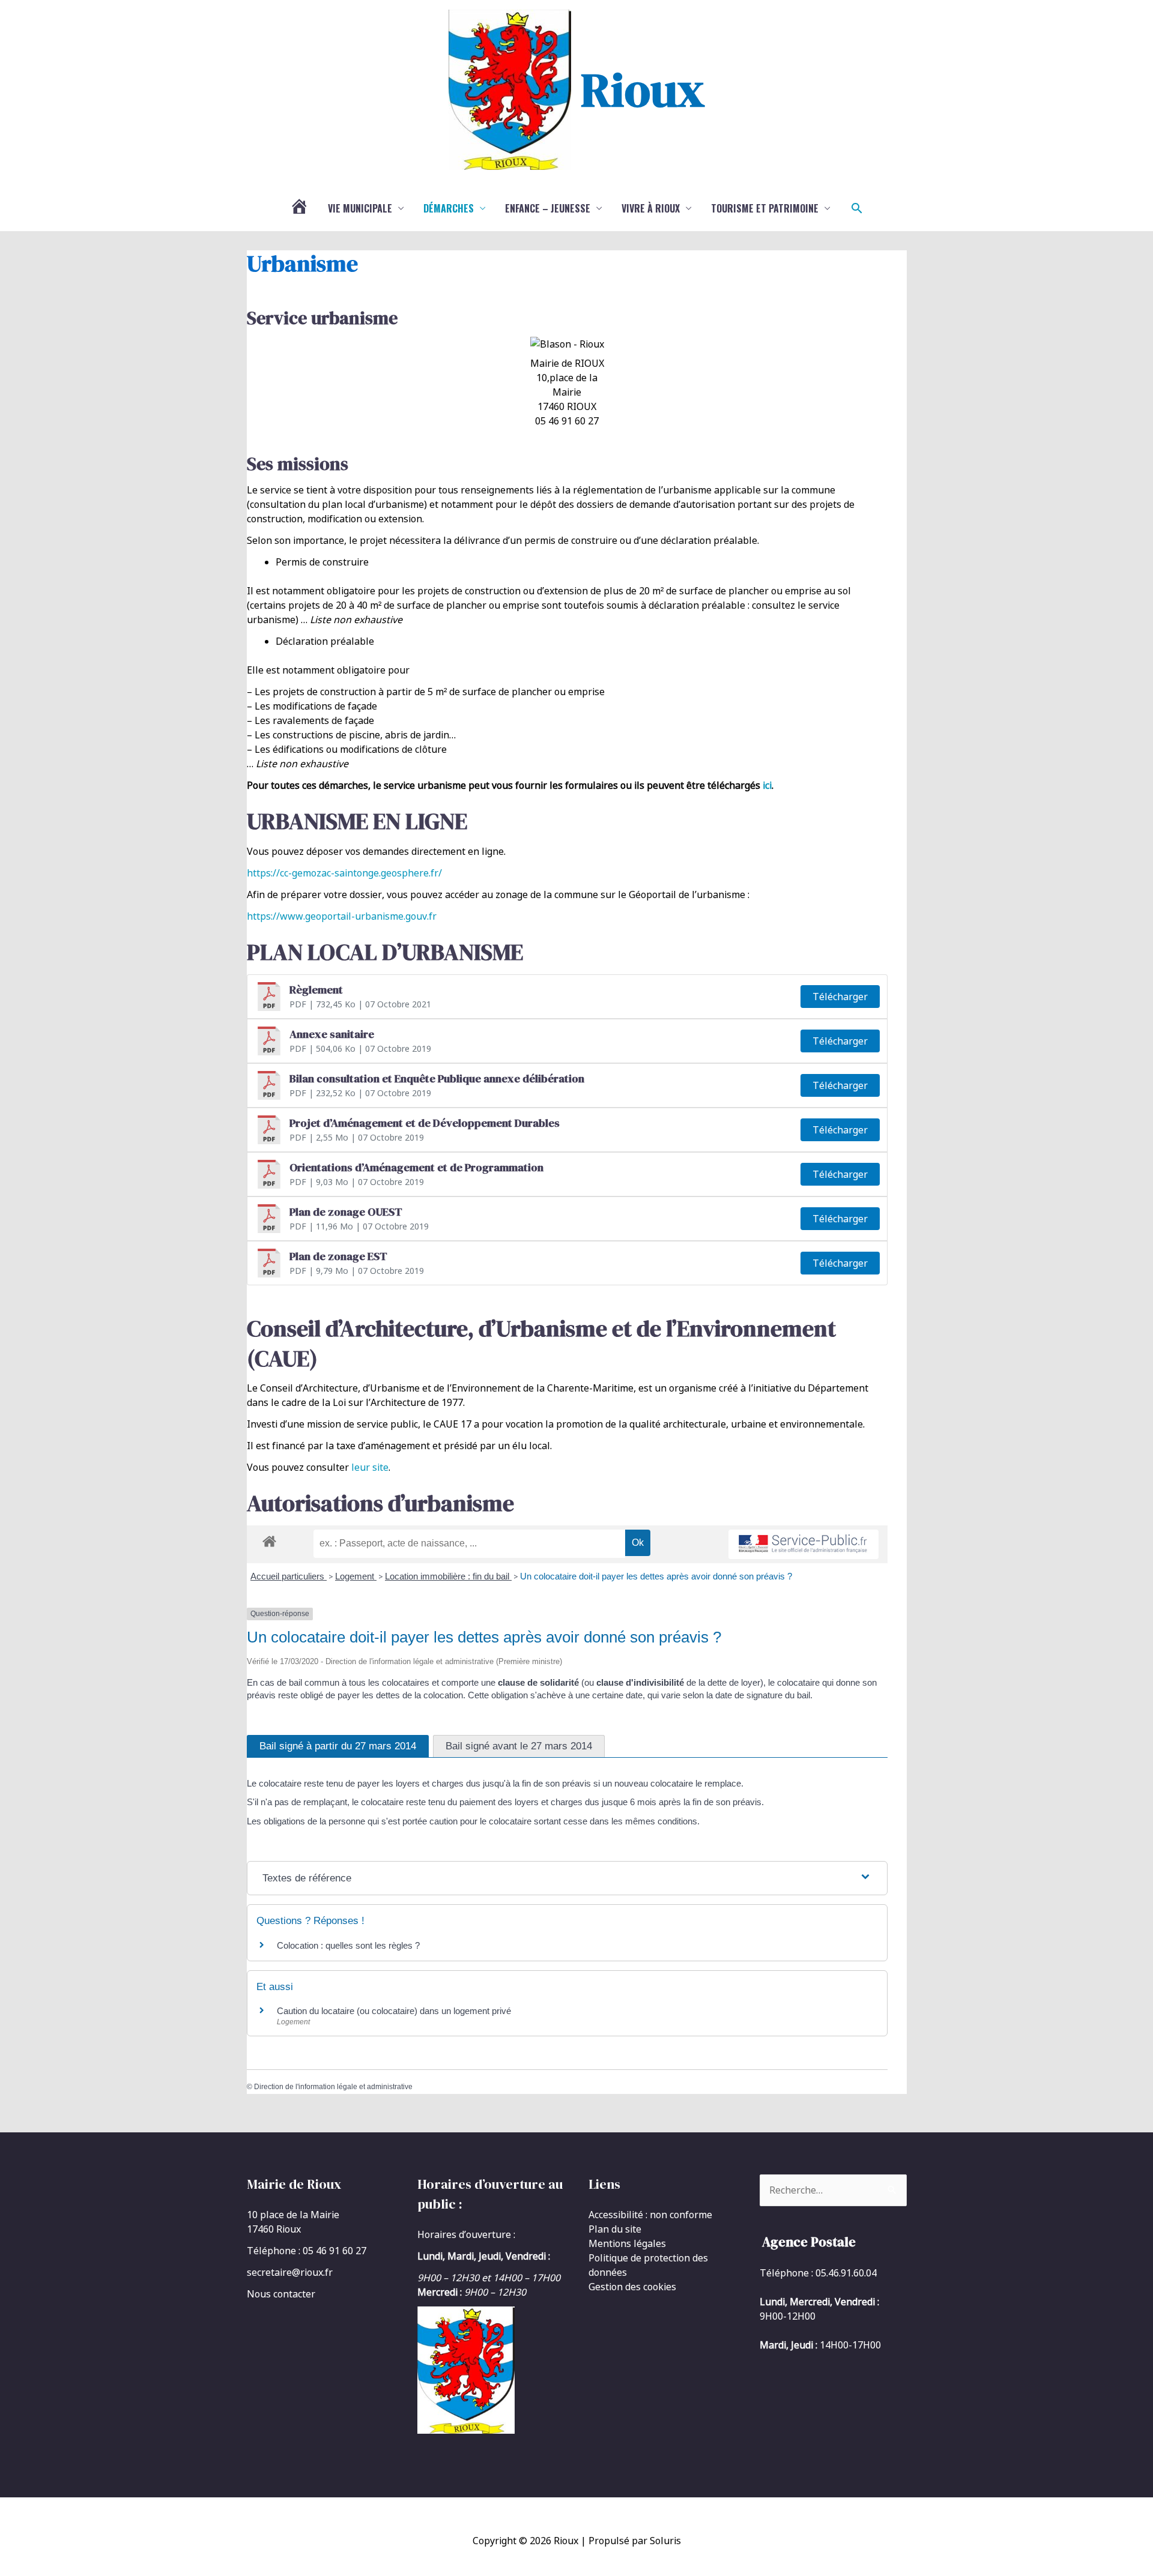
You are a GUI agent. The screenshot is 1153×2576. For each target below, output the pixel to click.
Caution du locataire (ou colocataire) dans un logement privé (394, 2011)
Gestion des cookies (632, 2287)
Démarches (449, 208)
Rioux (643, 89)
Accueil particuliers (289, 1576)
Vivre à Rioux (651, 208)
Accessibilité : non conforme (650, 2215)
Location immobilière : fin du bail (448, 1576)
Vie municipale (360, 208)
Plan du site (615, 2229)
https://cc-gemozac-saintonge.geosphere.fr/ (344, 873)
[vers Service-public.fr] (803, 1544)
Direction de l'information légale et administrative (333, 2087)
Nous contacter (281, 2294)
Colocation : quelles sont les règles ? (348, 1945)
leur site (370, 1467)
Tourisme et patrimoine (765, 208)
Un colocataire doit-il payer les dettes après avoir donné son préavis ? (656, 1576)
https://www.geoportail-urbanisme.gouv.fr (342, 916)
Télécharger (840, 997)
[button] (857, 208)
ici (767, 785)
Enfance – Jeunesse (548, 208)
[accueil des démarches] (269, 1539)
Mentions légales (627, 2243)
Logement (356, 1576)
